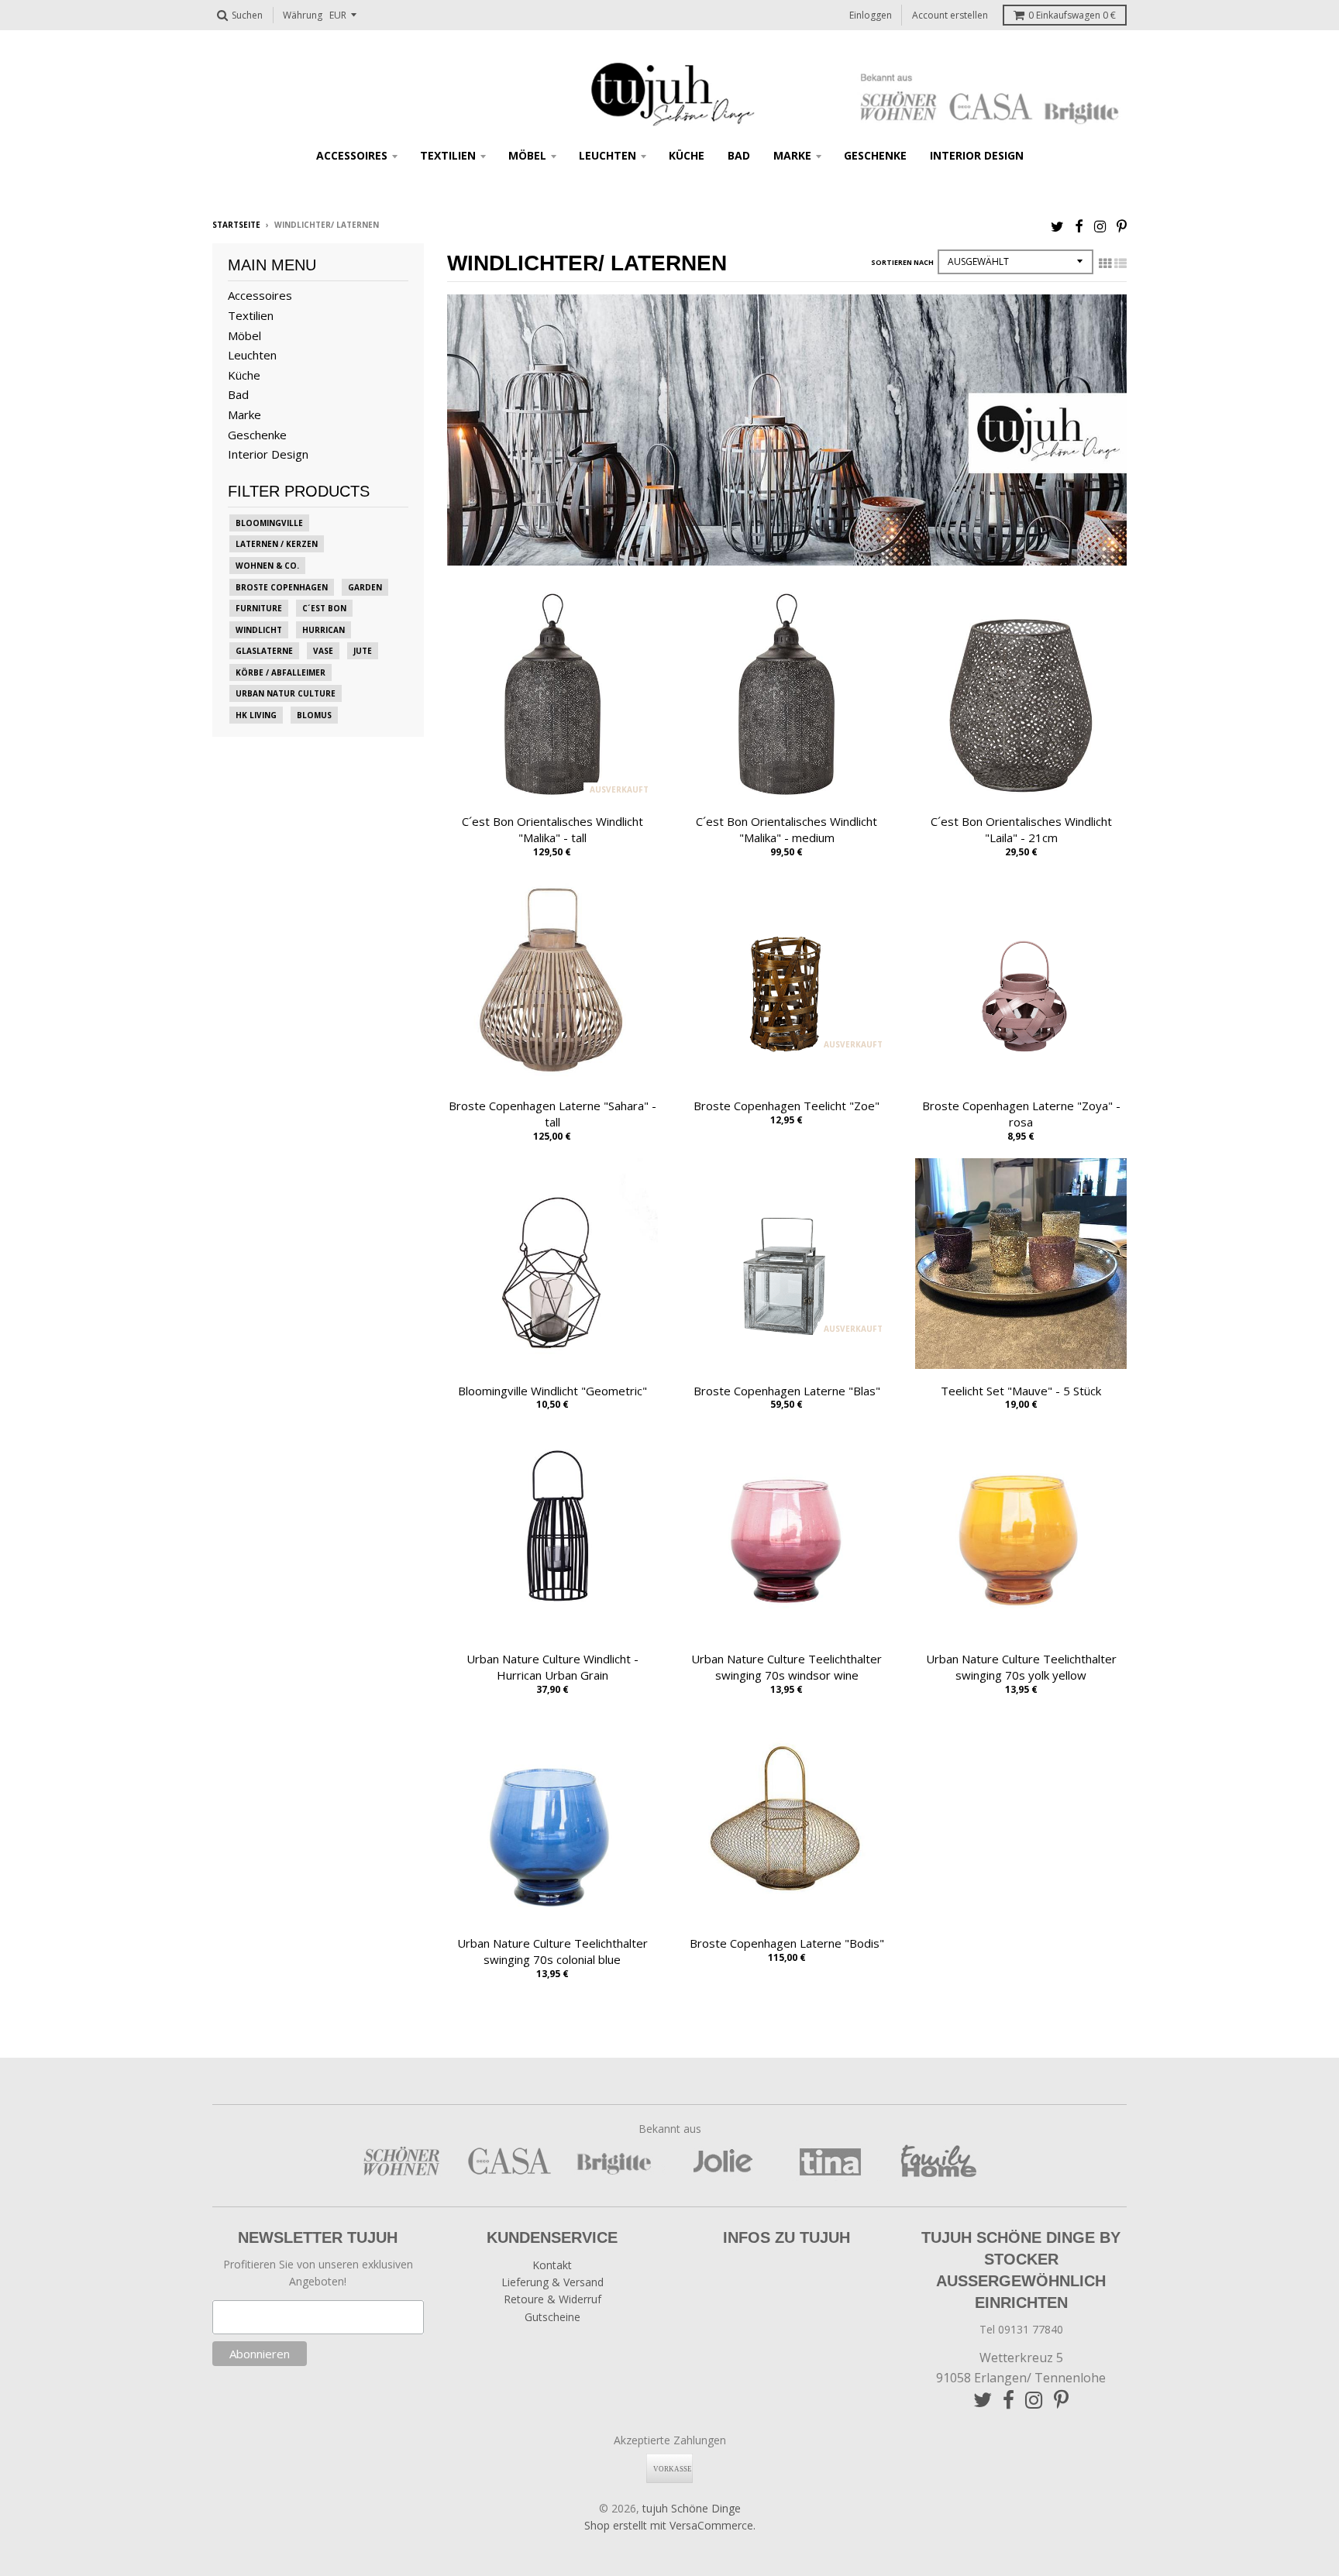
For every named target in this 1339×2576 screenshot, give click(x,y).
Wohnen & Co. (267, 566)
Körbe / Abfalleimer (281, 672)
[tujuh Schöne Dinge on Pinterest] (1122, 226)
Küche (687, 155)
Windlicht (259, 630)
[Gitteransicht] (1105, 263)
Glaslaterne (264, 651)
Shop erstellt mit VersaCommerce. (670, 2525)
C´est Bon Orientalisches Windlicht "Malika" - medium (787, 829)
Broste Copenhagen (282, 587)
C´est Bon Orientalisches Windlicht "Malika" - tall (552, 829)
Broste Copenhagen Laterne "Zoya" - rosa (1021, 1114)
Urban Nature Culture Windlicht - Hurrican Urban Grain (552, 1667)
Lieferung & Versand (552, 2282)
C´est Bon (324, 608)
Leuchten (608, 155)
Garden (365, 587)
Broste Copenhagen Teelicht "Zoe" (787, 1106)
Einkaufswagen (1072, 15)
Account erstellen (950, 15)
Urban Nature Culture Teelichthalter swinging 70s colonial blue (552, 1951)
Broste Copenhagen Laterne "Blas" (787, 1391)
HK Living (256, 715)
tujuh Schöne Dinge (692, 2508)
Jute (363, 651)
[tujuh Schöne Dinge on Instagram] (1100, 226)
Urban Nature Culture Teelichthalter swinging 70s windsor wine (787, 1667)
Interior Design (977, 155)
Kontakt (552, 2265)
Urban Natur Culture (286, 693)
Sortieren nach (902, 262)
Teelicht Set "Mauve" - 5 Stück (1021, 1391)
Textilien (448, 155)
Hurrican (324, 630)
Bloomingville (269, 523)
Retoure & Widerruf (552, 2299)
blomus (314, 715)
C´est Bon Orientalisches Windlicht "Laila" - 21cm (1021, 829)
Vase (323, 651)
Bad (739, 155)
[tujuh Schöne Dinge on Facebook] (1079, 226)
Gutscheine (552, 2317)
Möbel (527, 155)
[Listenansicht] (1120, 263)
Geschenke (875, 155)
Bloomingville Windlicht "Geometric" (552, 1391)
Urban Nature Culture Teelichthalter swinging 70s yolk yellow (1021, 1667)
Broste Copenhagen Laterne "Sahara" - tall (552, 1114)
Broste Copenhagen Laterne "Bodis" (787, 1943)
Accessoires (352, 155)
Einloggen (871, 15)
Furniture (259, 608)
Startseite (236, 225)
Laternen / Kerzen (277, 544)
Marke (792, 155)
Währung (303, 15)
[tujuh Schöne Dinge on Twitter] (1057, 226)
